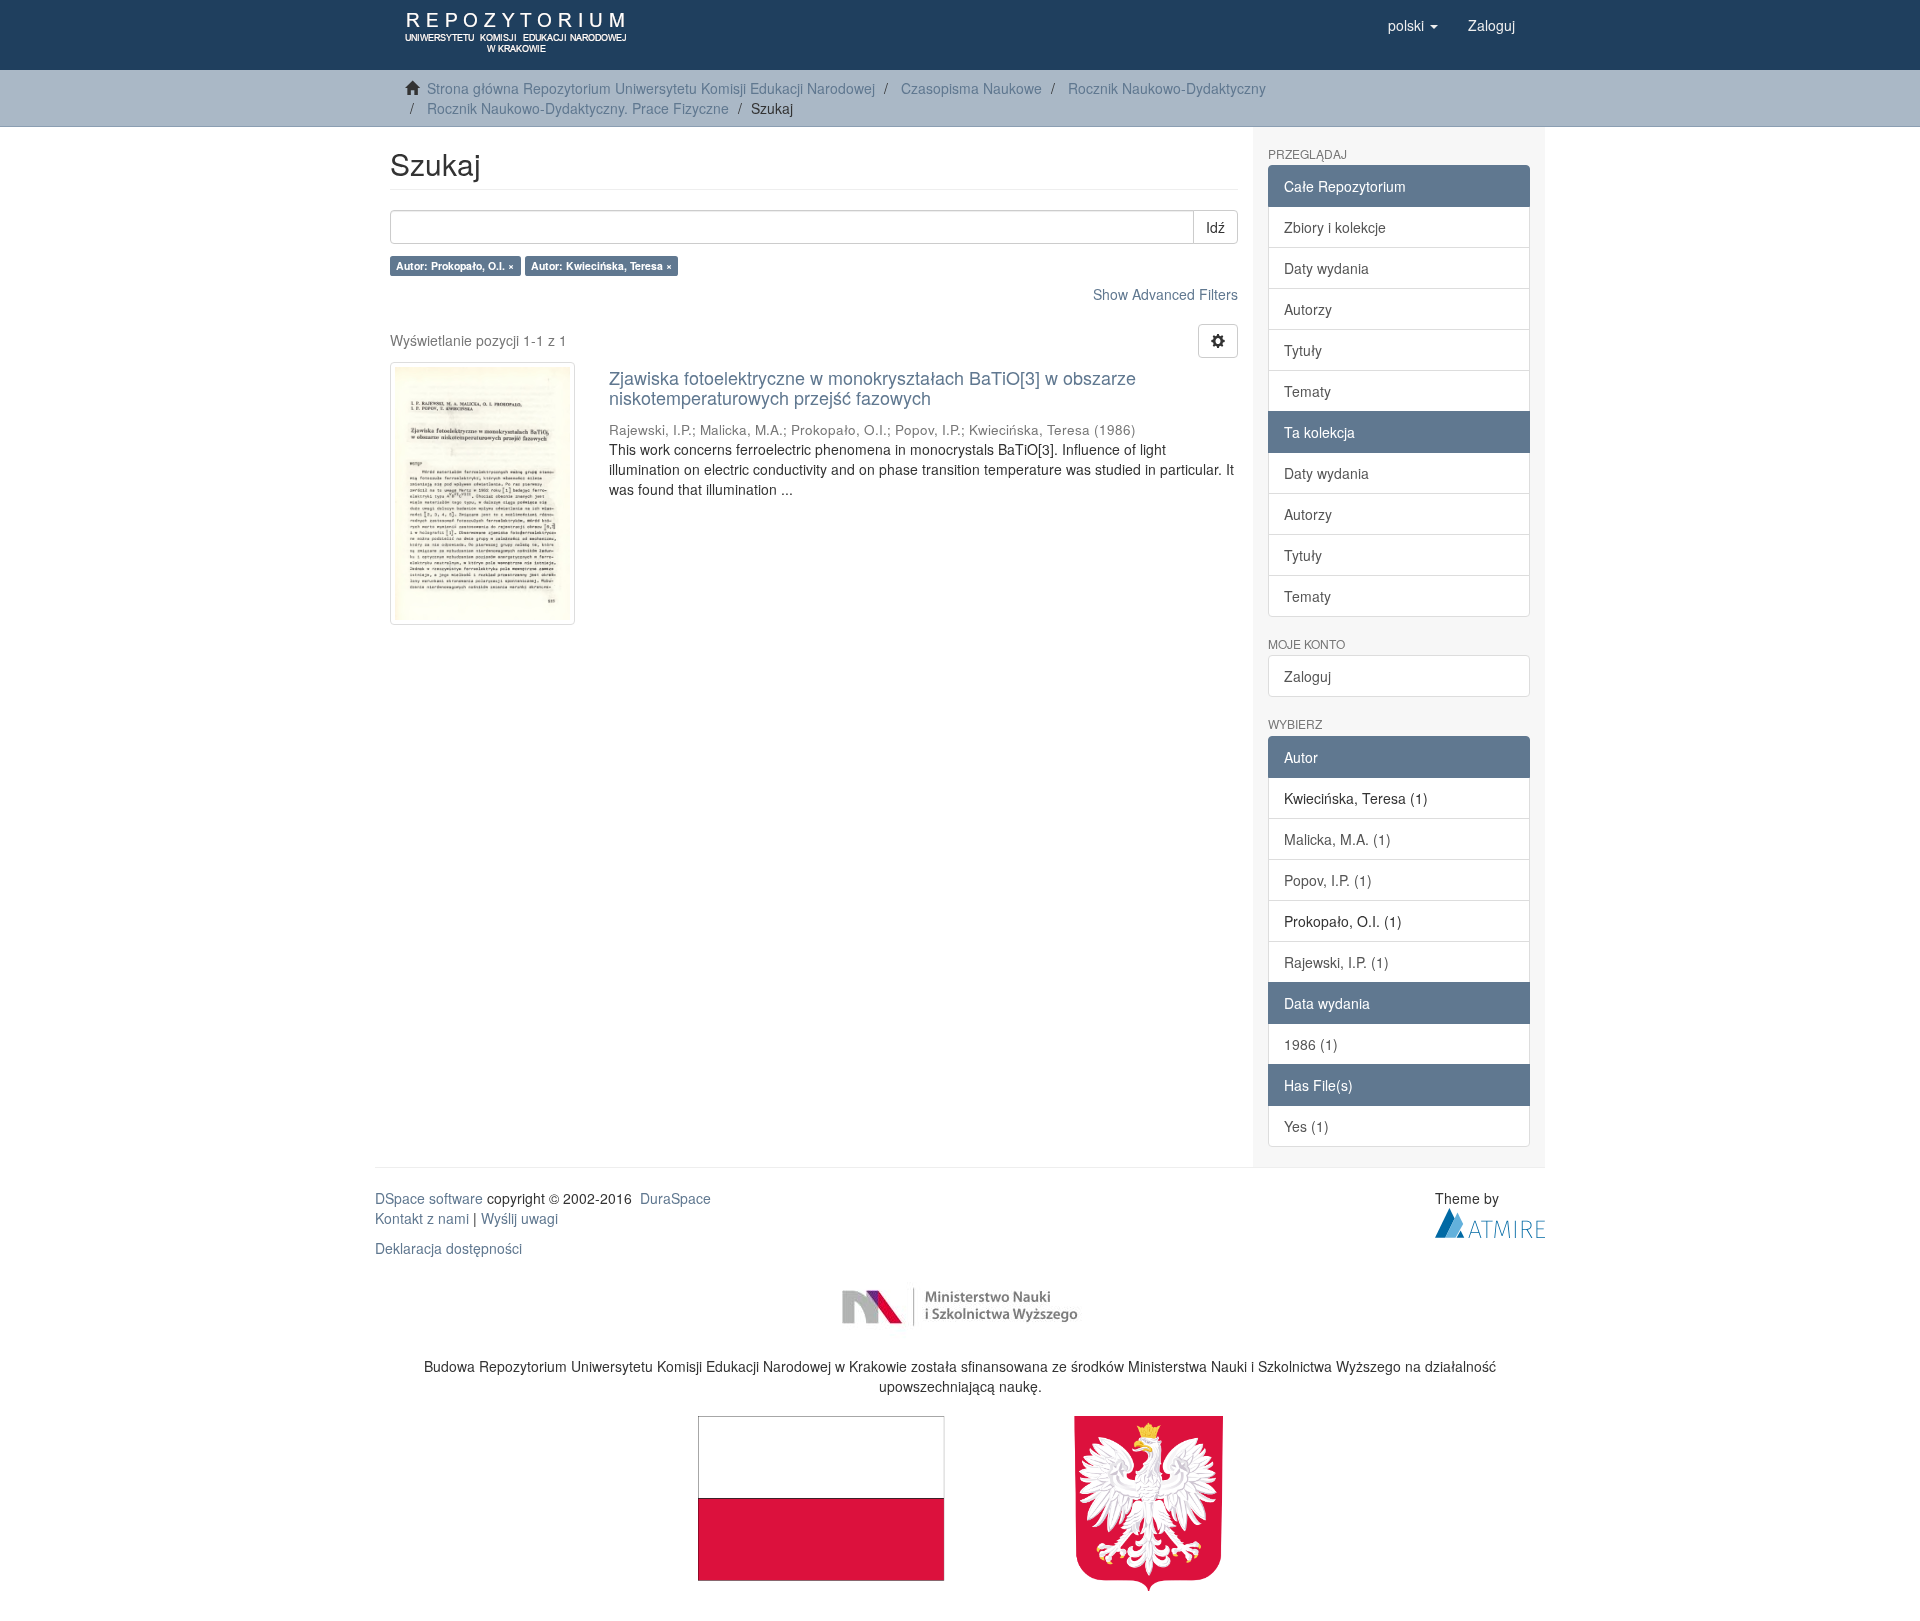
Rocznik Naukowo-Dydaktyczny (1167, 88)
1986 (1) (1311, 1044)
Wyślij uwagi (519, 1218)
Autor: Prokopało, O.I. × (455, 265)
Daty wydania (1326, 268)
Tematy (1307, 391)
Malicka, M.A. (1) (1337, 839)
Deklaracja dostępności (448, 1248)
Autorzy (1308, 309)
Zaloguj (1307, 676)
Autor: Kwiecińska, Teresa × (601, 265)
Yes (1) (1306, 1126)
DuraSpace (675, 1198)
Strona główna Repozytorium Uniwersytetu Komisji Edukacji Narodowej (651, 88)
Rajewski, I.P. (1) (1336, 962)
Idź (1215, 227)
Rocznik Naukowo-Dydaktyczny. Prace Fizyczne (578, 108)
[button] (1413, 25)
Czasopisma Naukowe (971, 88)
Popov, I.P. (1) (1328, 880)
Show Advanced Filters (1165, 294)
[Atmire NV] (1490, 1220)
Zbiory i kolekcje (1335, 227)
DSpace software (429, 1198)
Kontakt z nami (422, 1218)
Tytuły (1303, 350)
